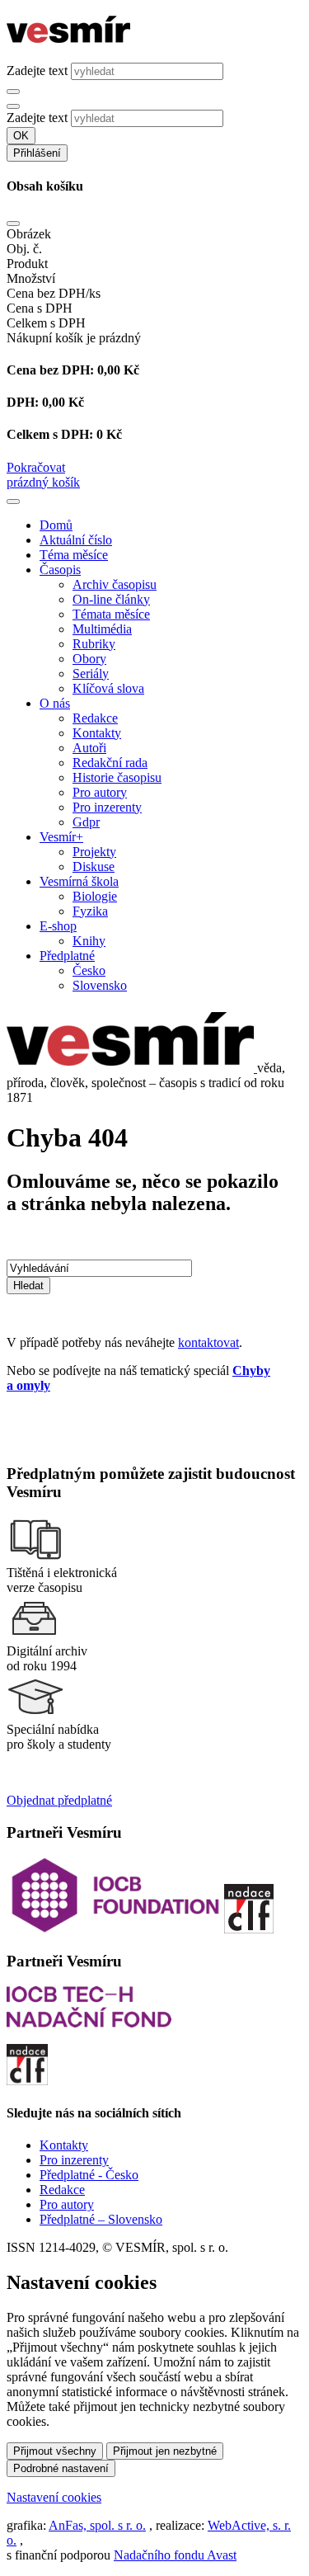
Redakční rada (110, 763)
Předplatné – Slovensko (101, 2219)
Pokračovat (36, 467)
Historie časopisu (117, 777)
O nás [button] (55, 703)
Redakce (95, 718)
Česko (89, 970)
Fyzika (90, 911)
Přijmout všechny (55, 2451)
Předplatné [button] (67, 956)
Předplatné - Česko (89, 2175)
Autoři (89, 748)
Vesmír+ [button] (61, 837)
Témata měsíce (111, 614)
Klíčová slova (108, 688)
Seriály (91, 673)
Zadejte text (37, 71)
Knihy (89, 941)
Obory (89, 659)
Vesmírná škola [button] (79, 881)
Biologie (95, 896)
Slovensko (100, 985)
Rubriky (94, 644)
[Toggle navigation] (13, 502)
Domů (56, 525)
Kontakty (97, 733)
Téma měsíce (74, 555)
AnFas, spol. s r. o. (97, 2525)
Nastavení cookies (54, 2497)
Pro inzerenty (107, 807)
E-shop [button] (58, 926)
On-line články (111, 599)
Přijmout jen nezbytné (165, 2451)
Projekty (94, 852)
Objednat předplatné (59, 1800)
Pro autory (100, 792)
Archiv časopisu (115, 584)
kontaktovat (208, 1342)
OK (21, 136)
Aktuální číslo (76, 540)
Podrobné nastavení (61, 2468)
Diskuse (94, 867)
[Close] (13, 224)
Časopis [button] (60, 570)
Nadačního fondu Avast (175, 2555)
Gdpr (86, 822)
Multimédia (102, 629)
